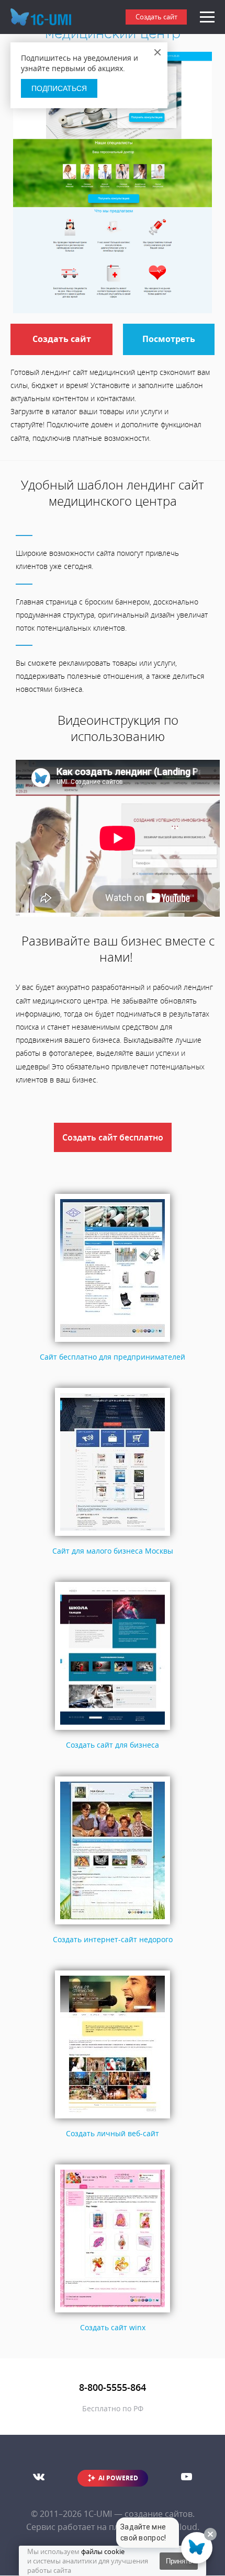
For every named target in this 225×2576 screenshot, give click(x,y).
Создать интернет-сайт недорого (113, 1939)
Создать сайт (156, 17)
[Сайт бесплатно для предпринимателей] (113, 1342)
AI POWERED (118, 2478)
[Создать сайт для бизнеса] (113, 1730)
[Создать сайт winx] (113, 2313)
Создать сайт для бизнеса (113, 1745)
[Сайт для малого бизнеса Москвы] (113, 1536)
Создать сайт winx (113, 2327)
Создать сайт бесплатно (113, 1137)
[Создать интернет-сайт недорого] (113, 1924)
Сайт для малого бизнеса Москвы (113, 1551)
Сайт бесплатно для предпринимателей (113, 1357)
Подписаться (59, 88)
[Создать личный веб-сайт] (113, 2119)
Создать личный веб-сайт (113, 2133)
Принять (179, 2561)
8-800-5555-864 (113, 2387)
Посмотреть (169, 339)
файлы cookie (103, 2551)
